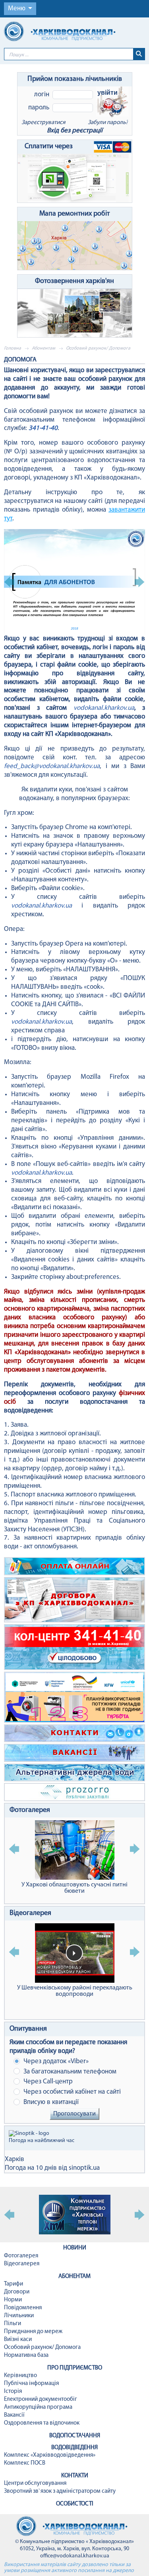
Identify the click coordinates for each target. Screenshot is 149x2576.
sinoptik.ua (84, 2168)
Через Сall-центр (47, 2082)
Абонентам (44, 348)
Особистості (75, 2504)
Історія (13, 2392)
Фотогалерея (30, 1810)
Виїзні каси (18, 2340)
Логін (42, 95)
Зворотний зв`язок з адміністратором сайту (60, 2491)
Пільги (13, 2324)
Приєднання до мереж (33, 2332)
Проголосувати (74, 2114)
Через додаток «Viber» (55, 2061)
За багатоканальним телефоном (69, 2072)
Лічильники (19, 2316)
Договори (17, 2292)
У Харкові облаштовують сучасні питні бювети (74, 1888)
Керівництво (20, 2376)
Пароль (39, 108)
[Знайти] (139, 54)
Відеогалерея (30, 1913)
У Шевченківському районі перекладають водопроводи (75, 1991)
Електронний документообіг (41, 2399)
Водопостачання (75, 2436)
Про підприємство (75, 2368)
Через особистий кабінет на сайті (71, 2092)
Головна (13, 348)
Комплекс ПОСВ (25, 2463)
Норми (13, 2300)
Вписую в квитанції (50, 2102)
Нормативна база (26, 2355)
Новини (75, 2248)
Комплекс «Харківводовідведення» (50, 2455)
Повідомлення (23, 2308)
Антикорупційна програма (38, 2407)
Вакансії (14, 2415)
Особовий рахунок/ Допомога (42, 2348)
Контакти (75, 2476)
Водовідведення (74, 2448)
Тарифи (14, 2284)
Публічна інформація (31, 2384)
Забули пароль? (108, 123)
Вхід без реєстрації (75, 131)
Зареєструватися (43, 123)
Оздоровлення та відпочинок (42, 2423)
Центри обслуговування (35, 2483)
